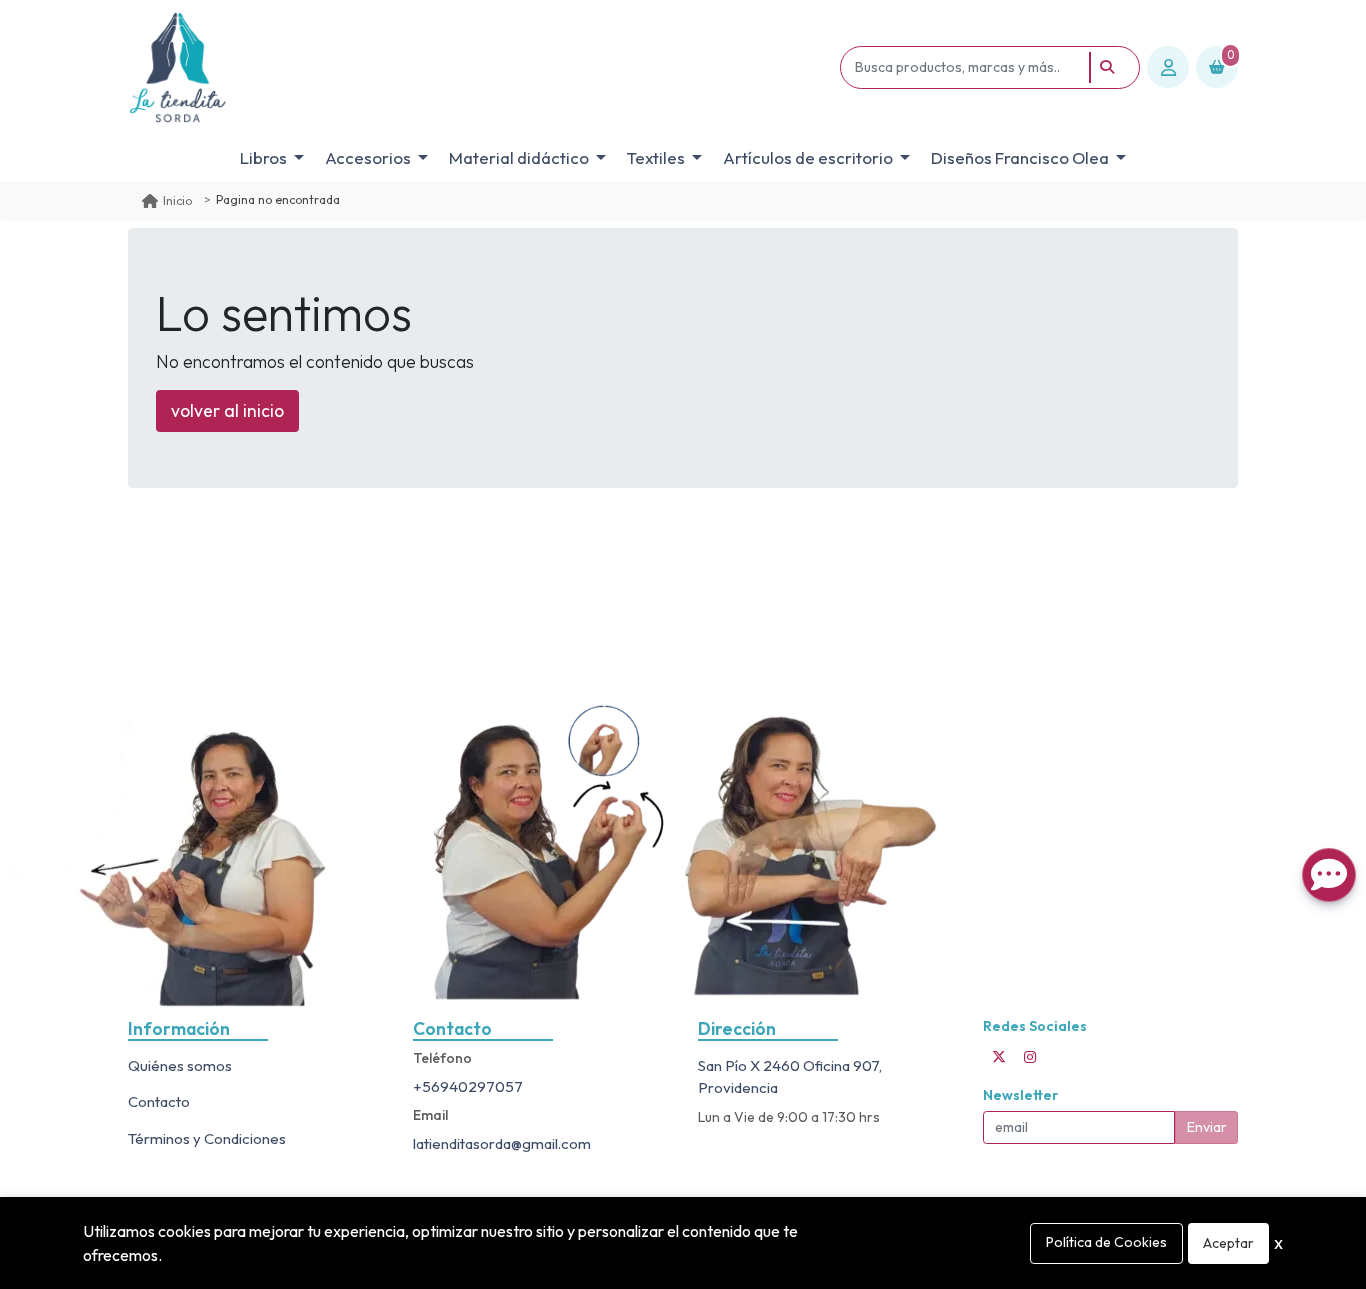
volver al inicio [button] (227, 410)
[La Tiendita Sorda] (480, 67)
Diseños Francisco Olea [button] (1020, 157)
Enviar (1207, 1127)
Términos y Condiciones (207, 1138)
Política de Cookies (1106, 1242)
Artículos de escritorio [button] (808, 157)
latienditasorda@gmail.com (502, 1143)
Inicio (177, 200)
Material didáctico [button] (519, 157)
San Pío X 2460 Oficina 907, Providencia (790, 1077)
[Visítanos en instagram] (1030, 1057)
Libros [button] (263, 157)
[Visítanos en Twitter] (999, 1057)
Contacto (159, 1101)
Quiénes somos (180, 1065)
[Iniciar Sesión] (1168, 67)
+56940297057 (468, 1086)
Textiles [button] (656, 157)
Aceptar (1228, 1243)
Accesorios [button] (368, 157)
